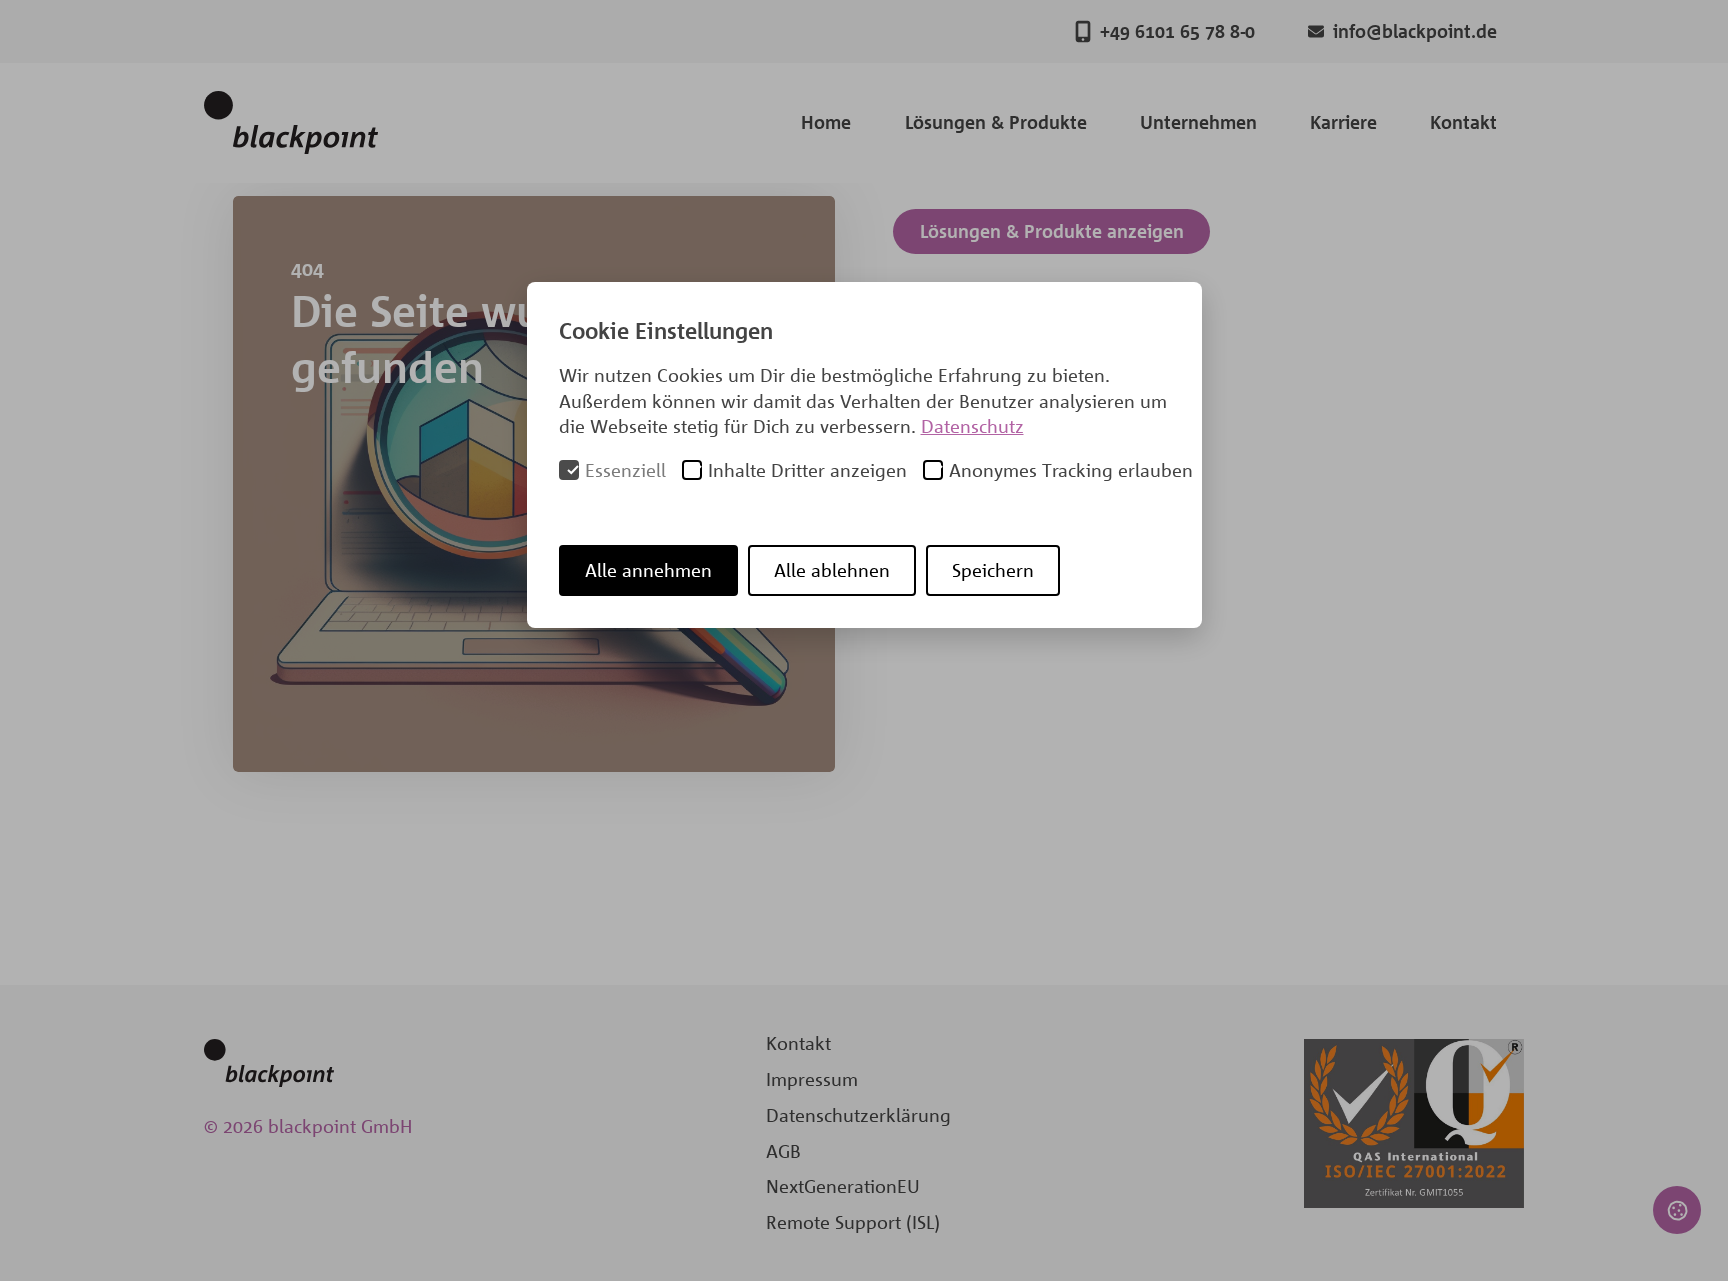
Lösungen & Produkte (996, 122)
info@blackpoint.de (1415, 31)
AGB (783, 1151)
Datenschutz (972, 426)
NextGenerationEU (843, 1186)
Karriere (1343, 122)
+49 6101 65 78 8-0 (1177, 31)
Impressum (812, 1079)
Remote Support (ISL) (853, 1222)
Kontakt (1463, 122)
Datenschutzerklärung (858, 1115)
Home (826, 122)
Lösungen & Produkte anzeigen (1052, 231)
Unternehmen (1198, 122)
